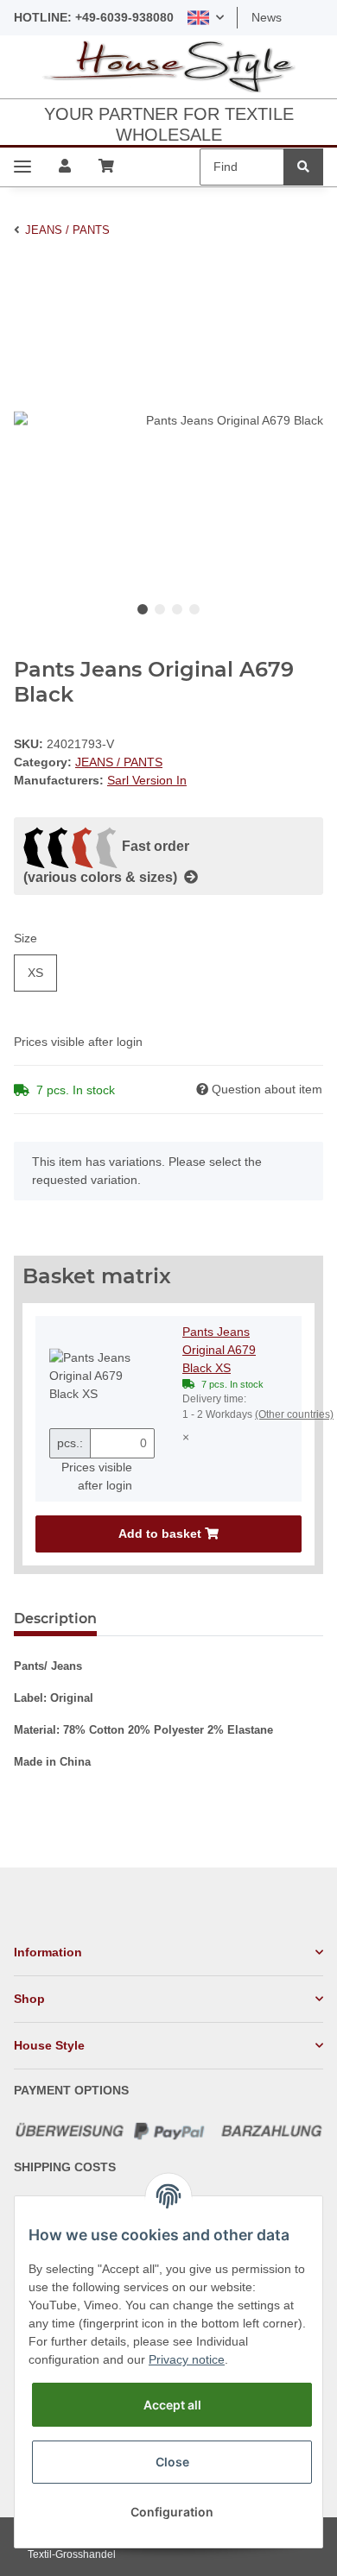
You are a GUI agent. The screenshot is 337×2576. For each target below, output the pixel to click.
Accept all (172, 2405)
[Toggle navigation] (22, 167)
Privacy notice (187, 2359)
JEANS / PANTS (119, 762)
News (267, 17)
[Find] (303, 167)
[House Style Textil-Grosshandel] (168, 67)
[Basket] (106, 167)
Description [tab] (55, 1619)
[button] (206, 18)
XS (35, 973)
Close (172, 2462)
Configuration (172, 2512)
